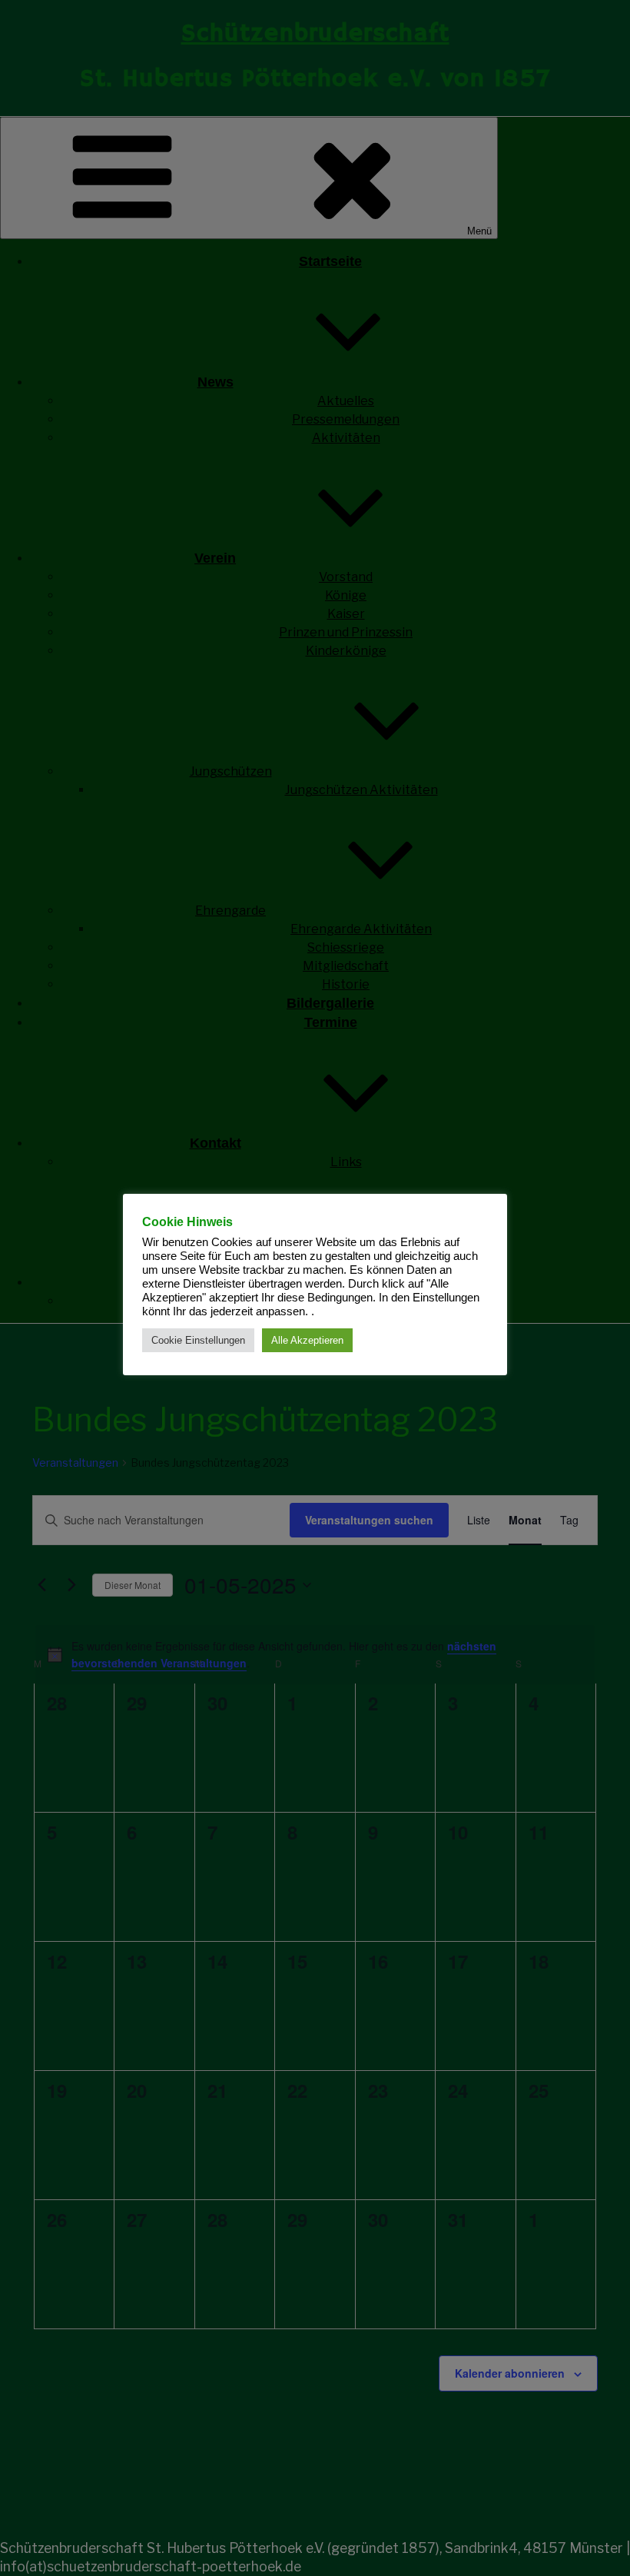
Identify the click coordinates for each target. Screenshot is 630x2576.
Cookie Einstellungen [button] (198, 1340)
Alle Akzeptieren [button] (307, 1340)
